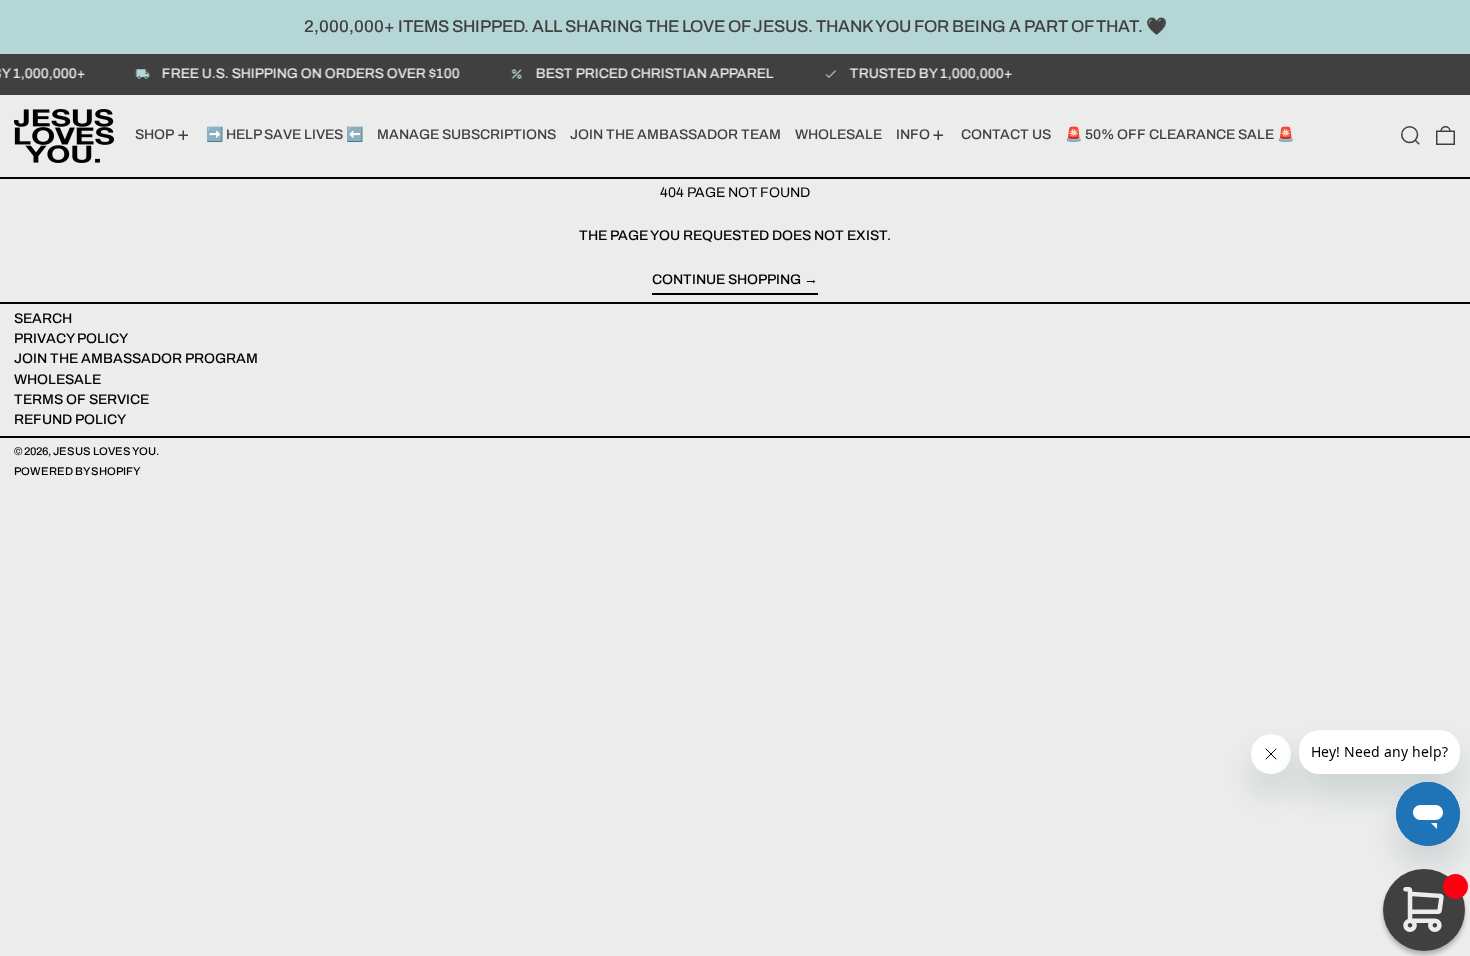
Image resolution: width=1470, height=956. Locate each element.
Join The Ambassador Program (136, 358)
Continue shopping (726, 279)
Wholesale (57, 379)
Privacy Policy (71, 338)
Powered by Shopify (77, 471)
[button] (1410, 136)
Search (43, 318)
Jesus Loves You (104, 451)
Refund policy (70, 419)
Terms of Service (81, 399)
